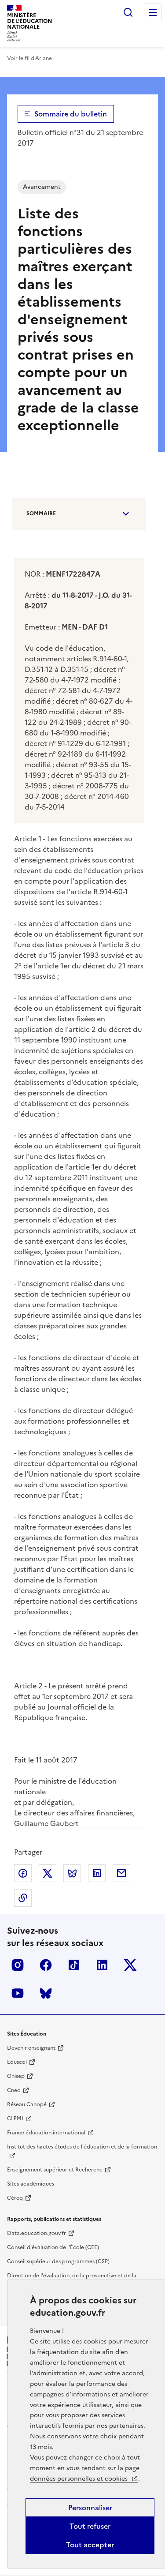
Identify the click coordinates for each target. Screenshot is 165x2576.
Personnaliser (90, 2508)
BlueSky (46, 1993)
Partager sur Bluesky (72, 1873)
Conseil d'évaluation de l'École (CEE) (53, 2247)
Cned (14, 2090)
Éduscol (17, 2062)
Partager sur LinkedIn (97, 1873)
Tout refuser (90, 2526)
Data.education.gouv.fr (37, 2233)
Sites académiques (31, 2184)
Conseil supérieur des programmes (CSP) (58, 2261)
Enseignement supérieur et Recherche (55, 2170)
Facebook (46, 1965)
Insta (18, 1965)
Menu (153, 12)
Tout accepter (90, 2545)
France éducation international (46, 2133)
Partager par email (121, 1873)
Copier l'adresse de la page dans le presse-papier (23, 1898)
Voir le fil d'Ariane (29, 58)
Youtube (18, 1993)
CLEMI (15, 2119)
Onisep (16, 2076)
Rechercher (128, 12)
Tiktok (74, 1965)
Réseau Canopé (27, 2104)
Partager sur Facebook (23, 1873)
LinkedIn (102, 1965)
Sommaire (41, 514)
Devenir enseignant (31, 2048)
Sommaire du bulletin (71, 114)
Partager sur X (48, 1873)
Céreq (15, 2198)
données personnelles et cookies (80, 2479)
